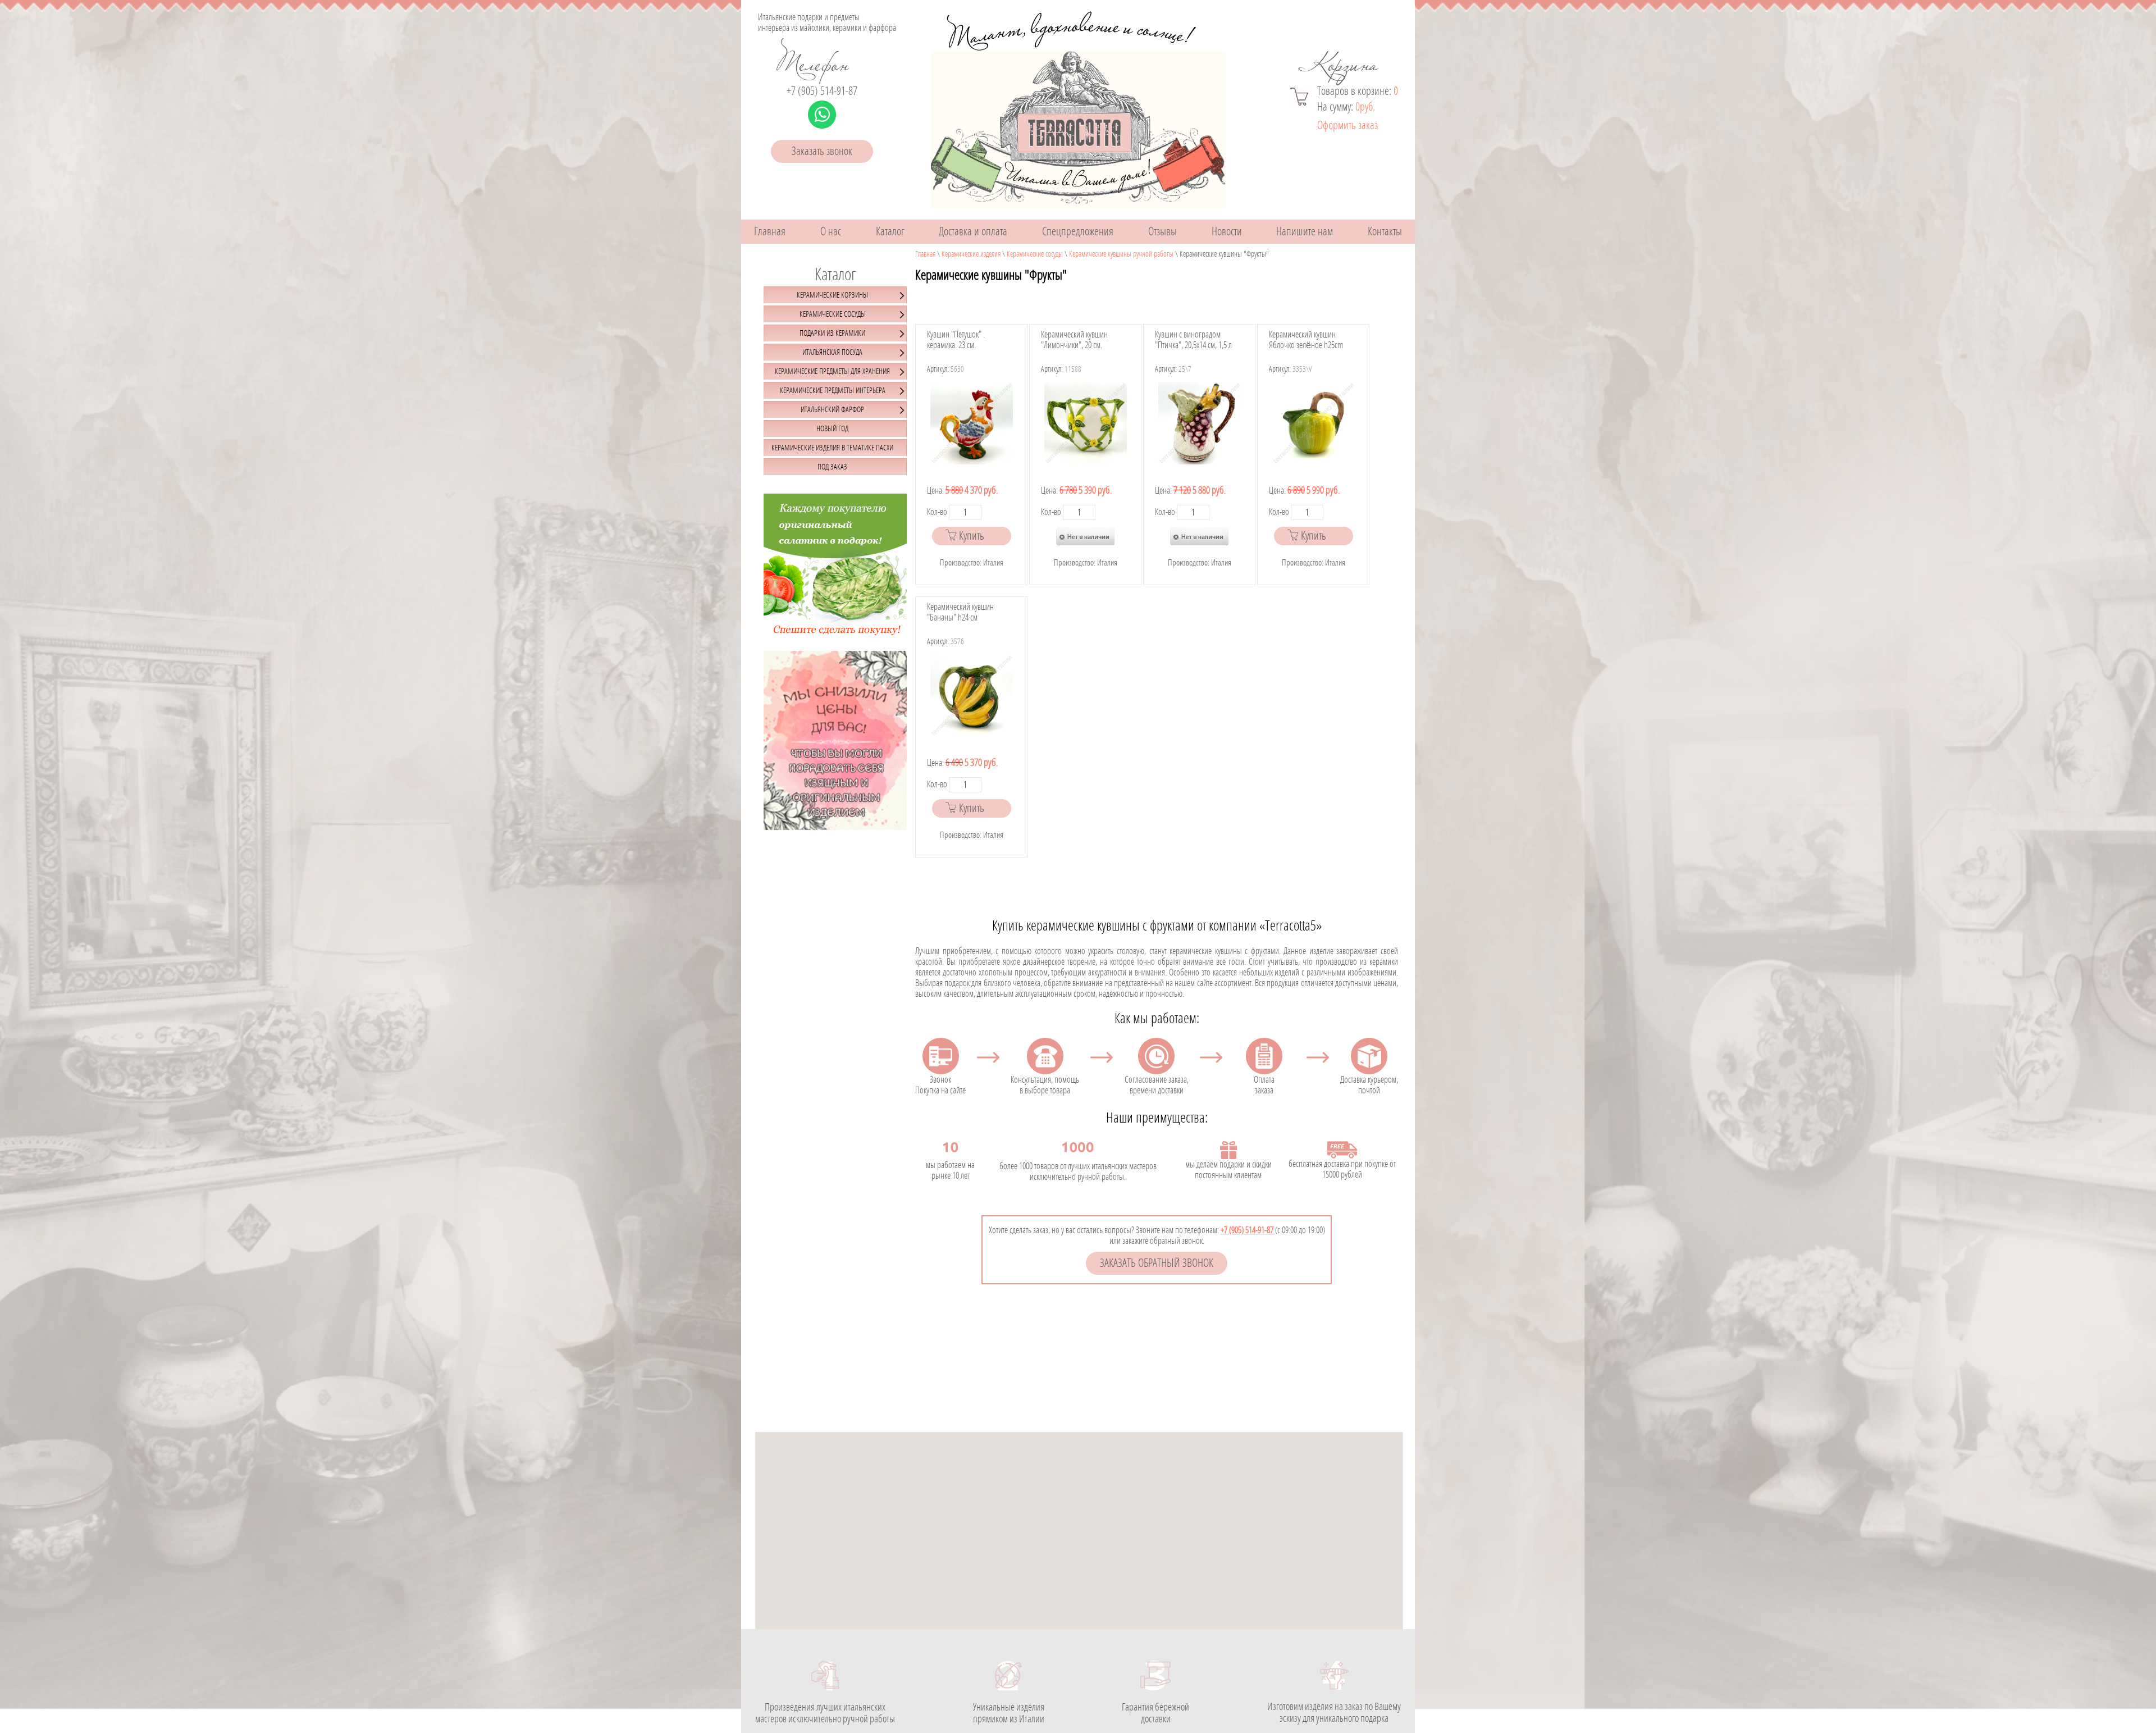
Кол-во (937, 512)
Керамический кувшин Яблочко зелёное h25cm (1306, 340)
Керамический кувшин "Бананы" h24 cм (960, 612)
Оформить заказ (1347, 126)
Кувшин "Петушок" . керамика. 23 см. (956, 340)
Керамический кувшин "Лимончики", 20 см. (1074, 340)
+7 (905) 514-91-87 (822, 91)
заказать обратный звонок (1157, 1263)
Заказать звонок (822, 151)
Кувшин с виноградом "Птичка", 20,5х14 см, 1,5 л (1193, 340)
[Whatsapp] (822, 115)
